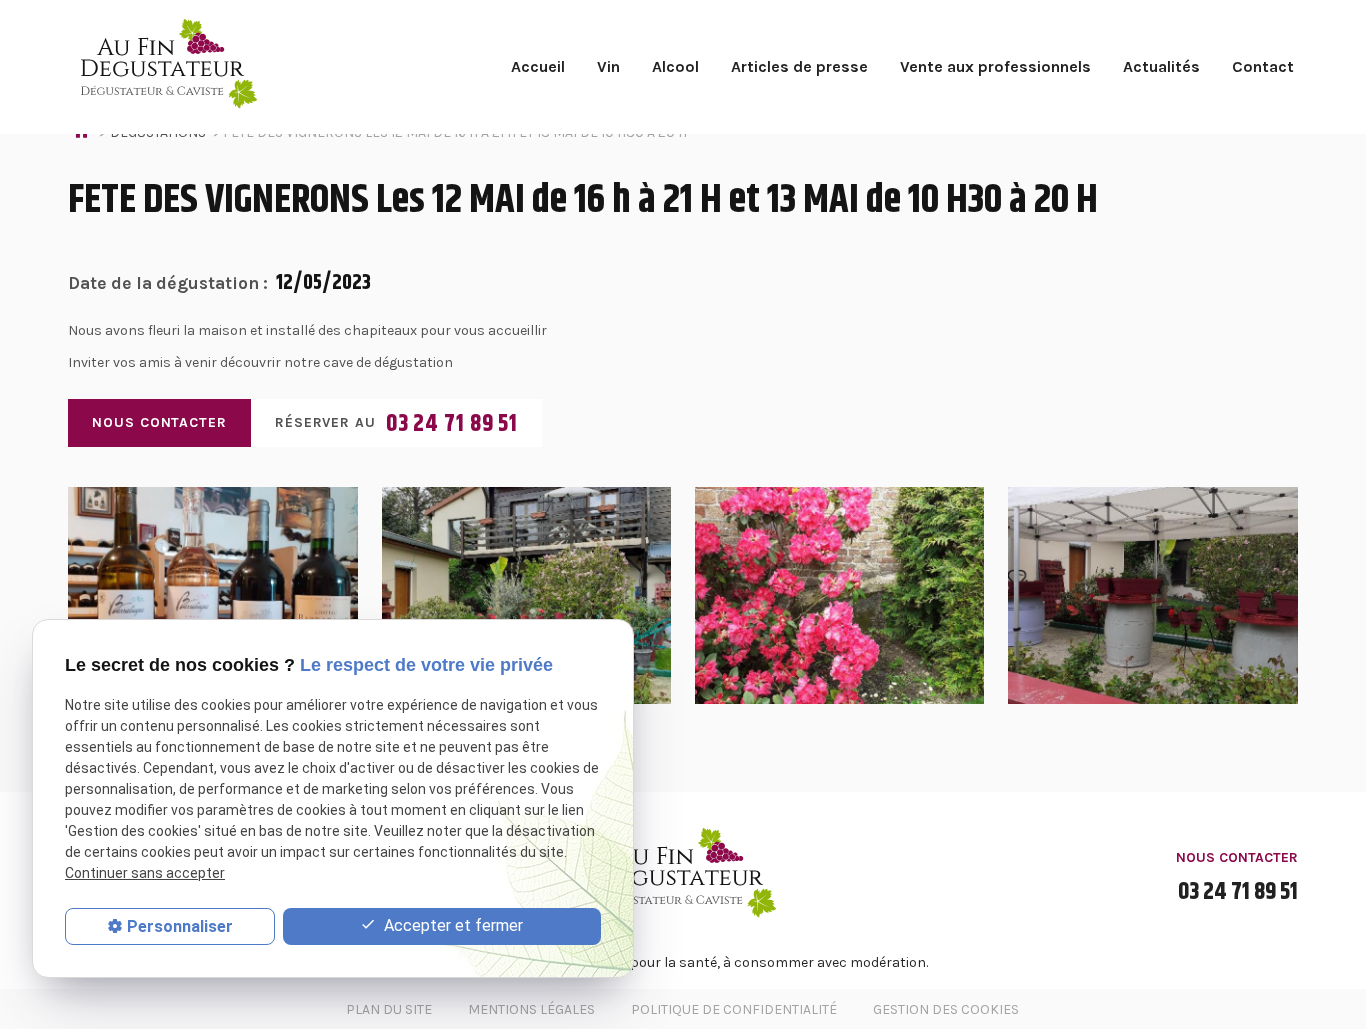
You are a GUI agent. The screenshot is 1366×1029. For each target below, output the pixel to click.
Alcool (675, 66)
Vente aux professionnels (995, 66)
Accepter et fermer (451, 925)
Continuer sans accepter (145, 873)
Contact (1263, 66)
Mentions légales (531, 1009)
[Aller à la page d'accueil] (164, 67)
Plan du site (389, 1009)
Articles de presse (799, 66)
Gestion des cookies (946, 1009)
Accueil (538, 66)
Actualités (1161, 66)
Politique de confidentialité (734, 1009)
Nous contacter (159, 422)
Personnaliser (180, 926)
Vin (608, 66)
